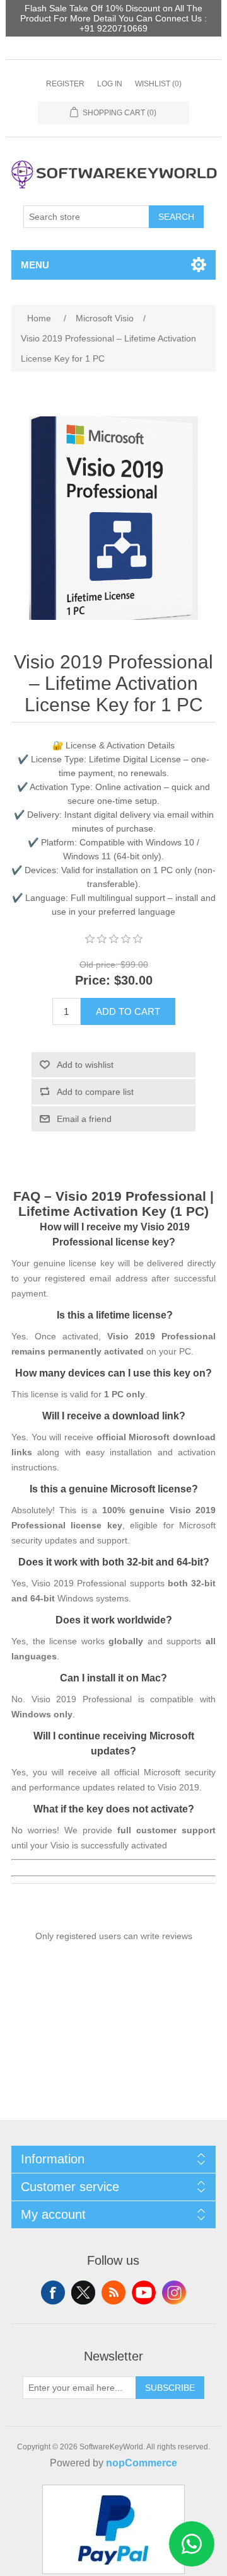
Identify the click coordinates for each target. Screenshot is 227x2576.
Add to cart (128, 1011)
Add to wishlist (85, 1065)
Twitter (83, 2293)
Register (65, 84)
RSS (113, 2293)
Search (176, 217)
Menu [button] (35, 265)
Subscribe (170, 2388)
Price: (93, 981)
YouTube (144, 2293)
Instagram (174, 2293)
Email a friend (84, 1119)
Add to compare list (95, 1092)
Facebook (53, 2293)
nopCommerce (142, 2463)
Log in (110, 84)
